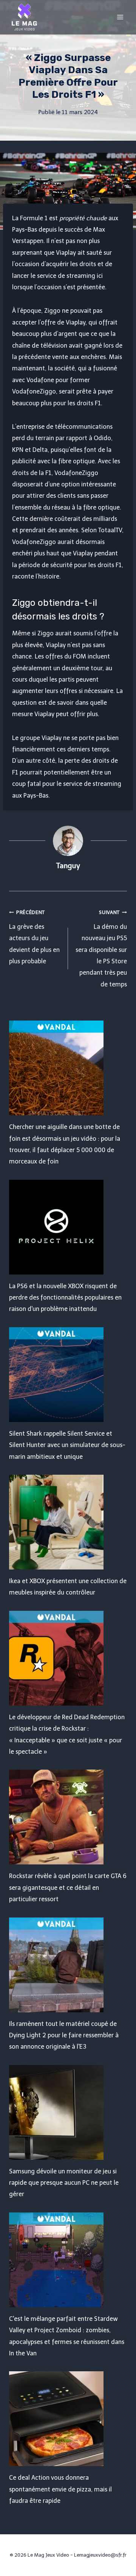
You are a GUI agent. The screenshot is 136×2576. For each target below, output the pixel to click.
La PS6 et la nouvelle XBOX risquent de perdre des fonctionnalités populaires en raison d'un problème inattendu (65, 1298)
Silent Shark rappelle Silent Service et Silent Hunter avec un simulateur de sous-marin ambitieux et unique (67, 1445)
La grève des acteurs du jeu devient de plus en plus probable (34, 937)
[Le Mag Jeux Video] (24, 17)
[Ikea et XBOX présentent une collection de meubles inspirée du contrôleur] (68, 1522)
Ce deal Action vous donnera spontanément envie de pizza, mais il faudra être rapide (60, 2489)
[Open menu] (120, 17)
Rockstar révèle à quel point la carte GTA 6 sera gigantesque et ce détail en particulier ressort (68, 1888)
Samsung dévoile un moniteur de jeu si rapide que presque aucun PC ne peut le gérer (64, 2183)
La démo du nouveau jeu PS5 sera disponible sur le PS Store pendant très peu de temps (101, 949)
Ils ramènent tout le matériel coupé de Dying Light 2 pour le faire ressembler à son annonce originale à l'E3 (64, 2035)
